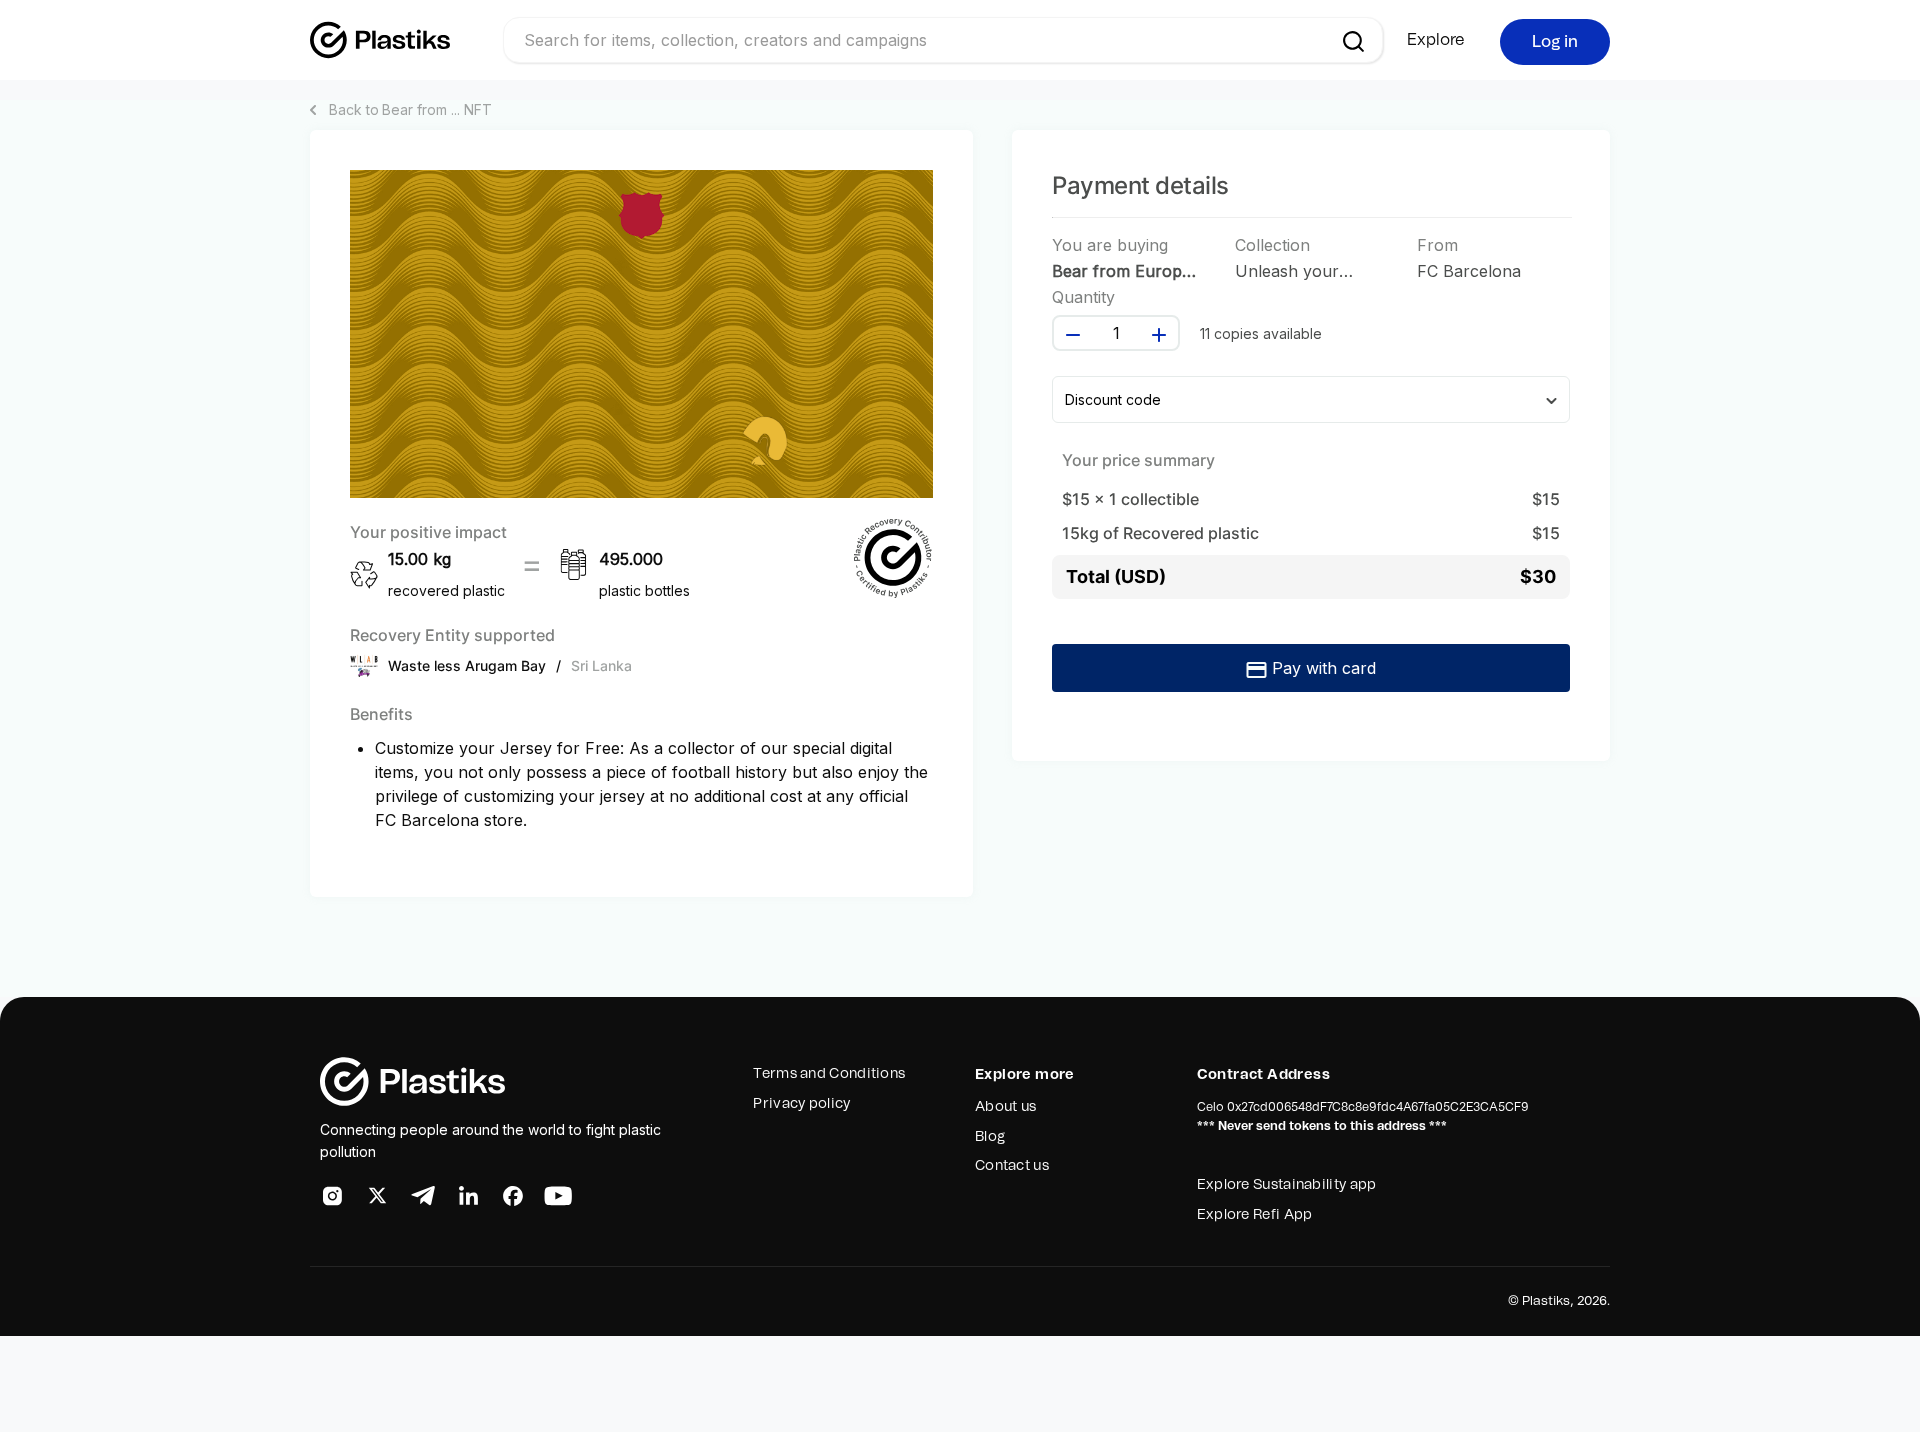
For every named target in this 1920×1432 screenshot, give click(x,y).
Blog (990, 1137)
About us (1005, 1107)
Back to (410, 109)
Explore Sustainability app (1287, 1185)
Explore (1436, 40)
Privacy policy (801, 1104)
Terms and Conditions (829, 1074)
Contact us (1012, 1166)
